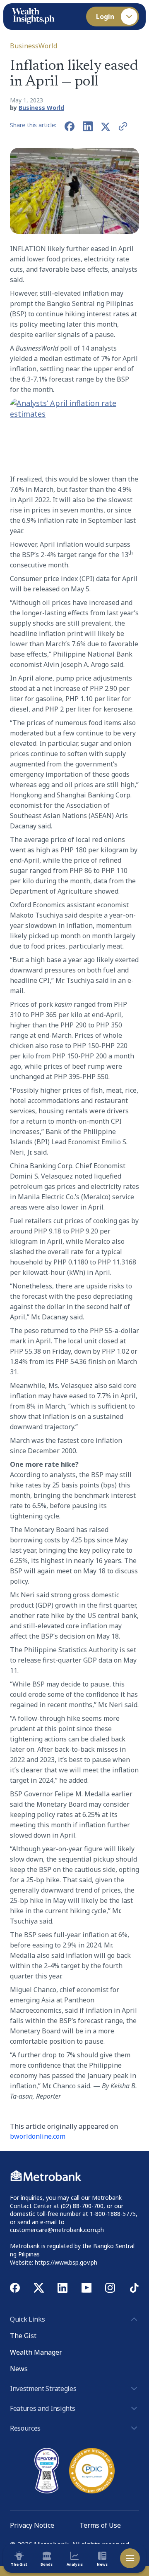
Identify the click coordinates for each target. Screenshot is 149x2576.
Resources (25, 2428)
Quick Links (27, 2319)
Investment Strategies (43, 2389)
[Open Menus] (130, 2558)
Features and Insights (42, 2408)
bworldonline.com (38, 2136)
